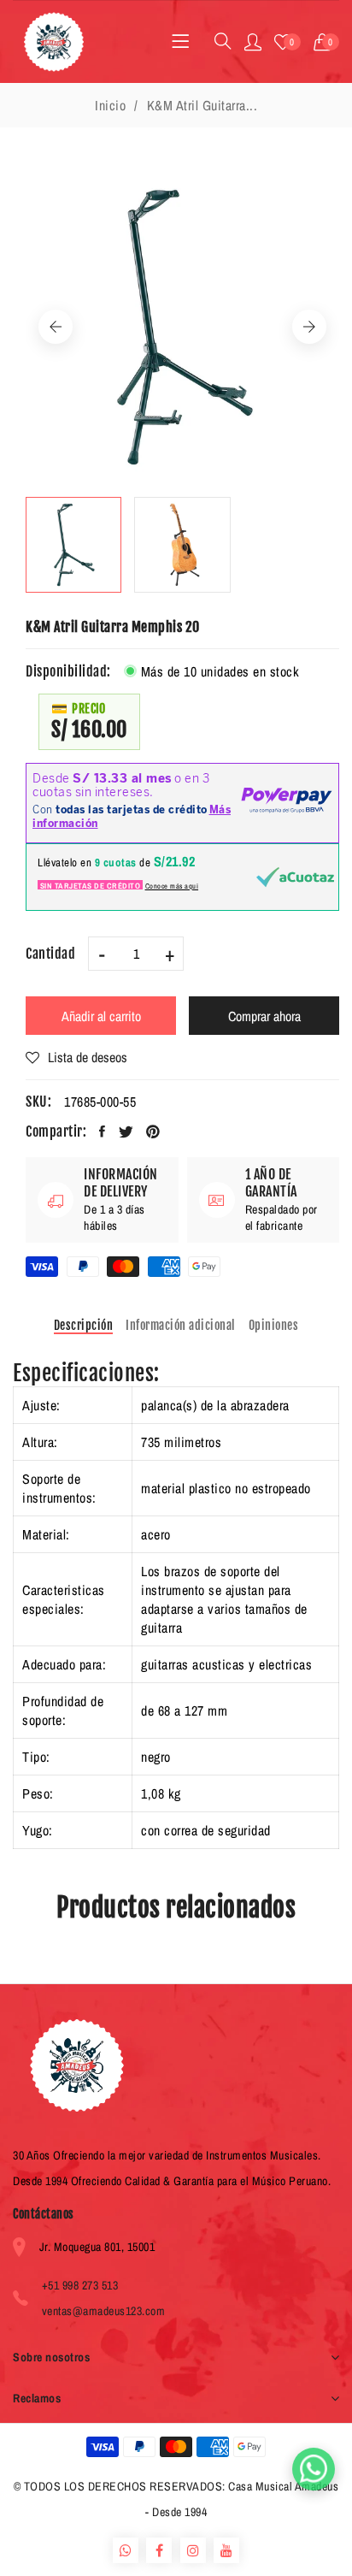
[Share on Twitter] (126, 1131)
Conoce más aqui (172, 886)
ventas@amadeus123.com (104, 2311)
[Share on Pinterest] (153, 1131)
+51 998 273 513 (80, 2285)
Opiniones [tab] (274, 1325)
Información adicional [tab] (181, 1325)
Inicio (110, 105)
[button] (327, 42)
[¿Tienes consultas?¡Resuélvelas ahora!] (314, 2469)
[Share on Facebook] (103, 1131)
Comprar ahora (264, 1016)
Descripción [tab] (84, 1325)
